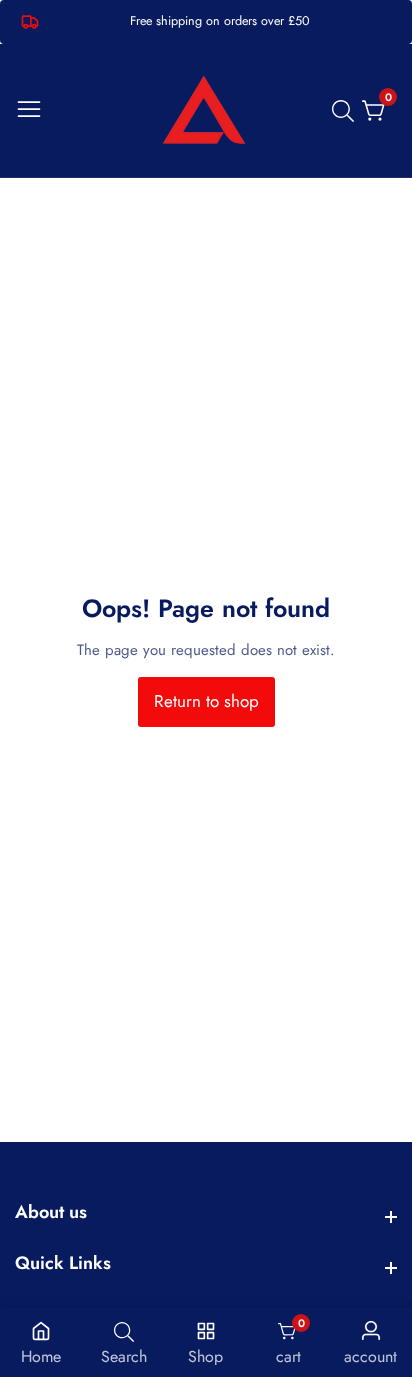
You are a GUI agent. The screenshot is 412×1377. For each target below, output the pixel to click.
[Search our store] (347, 111)
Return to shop (206, 701)
